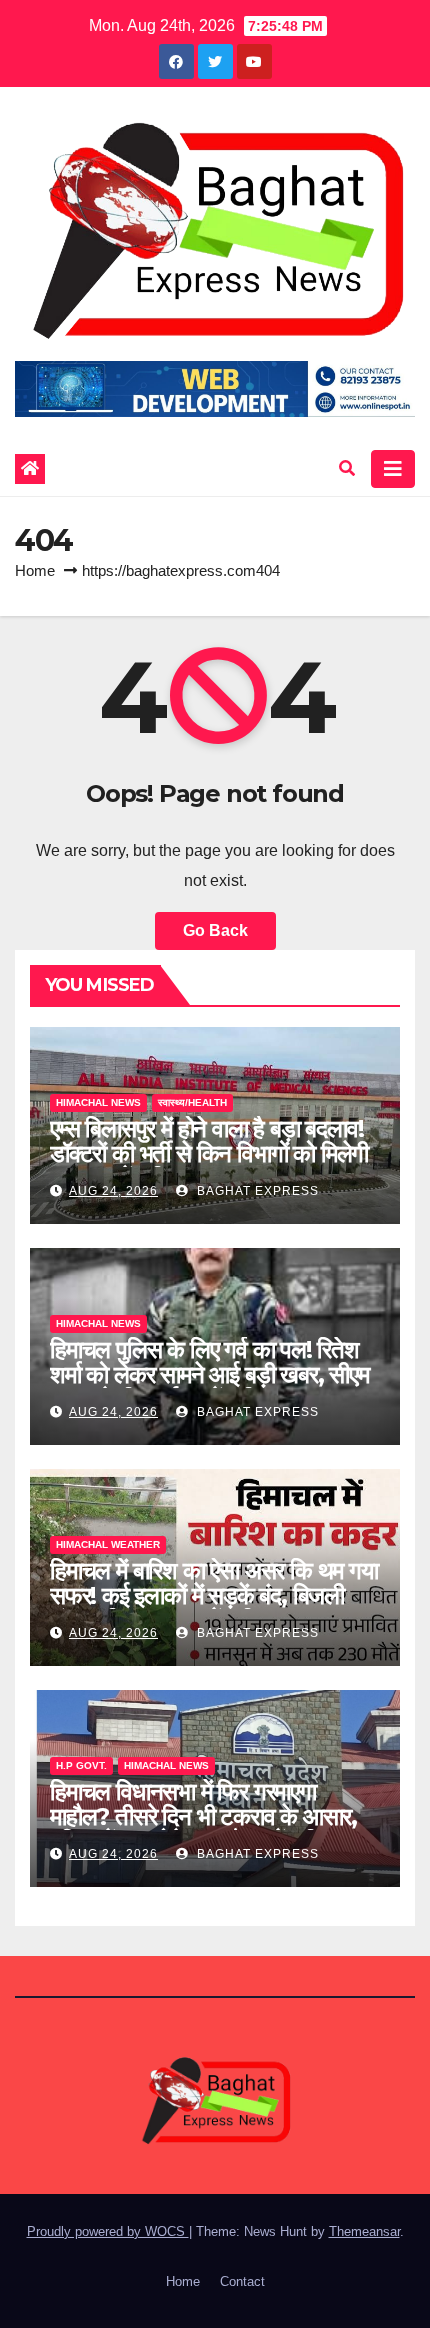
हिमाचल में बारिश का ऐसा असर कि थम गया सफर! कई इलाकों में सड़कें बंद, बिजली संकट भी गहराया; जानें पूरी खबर (214, 1595)
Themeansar (364, 2231)
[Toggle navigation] (393, 469)
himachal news (98, 1102)
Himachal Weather (108, 1544)
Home (35, 570)
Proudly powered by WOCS (108, 2231)
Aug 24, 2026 (113, 1191)
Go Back (215, 930)
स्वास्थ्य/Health (192, 1102)
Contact (242, 2281)
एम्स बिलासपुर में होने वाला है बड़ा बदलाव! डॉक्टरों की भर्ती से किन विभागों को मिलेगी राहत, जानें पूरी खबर (209, 1153)
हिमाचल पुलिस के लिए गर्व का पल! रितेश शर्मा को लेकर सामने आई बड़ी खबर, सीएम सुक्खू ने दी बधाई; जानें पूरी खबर (209, 1374)
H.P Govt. (81, 1765)
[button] (347, 468)
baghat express (256, 1191)
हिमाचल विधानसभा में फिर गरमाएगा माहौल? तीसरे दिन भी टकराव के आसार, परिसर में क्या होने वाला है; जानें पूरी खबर (204, 1816)
